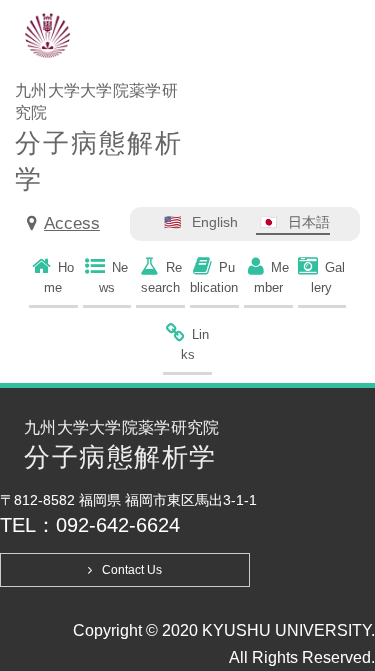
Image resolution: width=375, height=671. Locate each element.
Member (271, 277)
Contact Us (132, 570)
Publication (214, 277)
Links (195, 344)
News (114, 277)
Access (72, 223)
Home (59, 277)
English (215, 222)
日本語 (309, 222)
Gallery (328, 277)
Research (161, 277)
